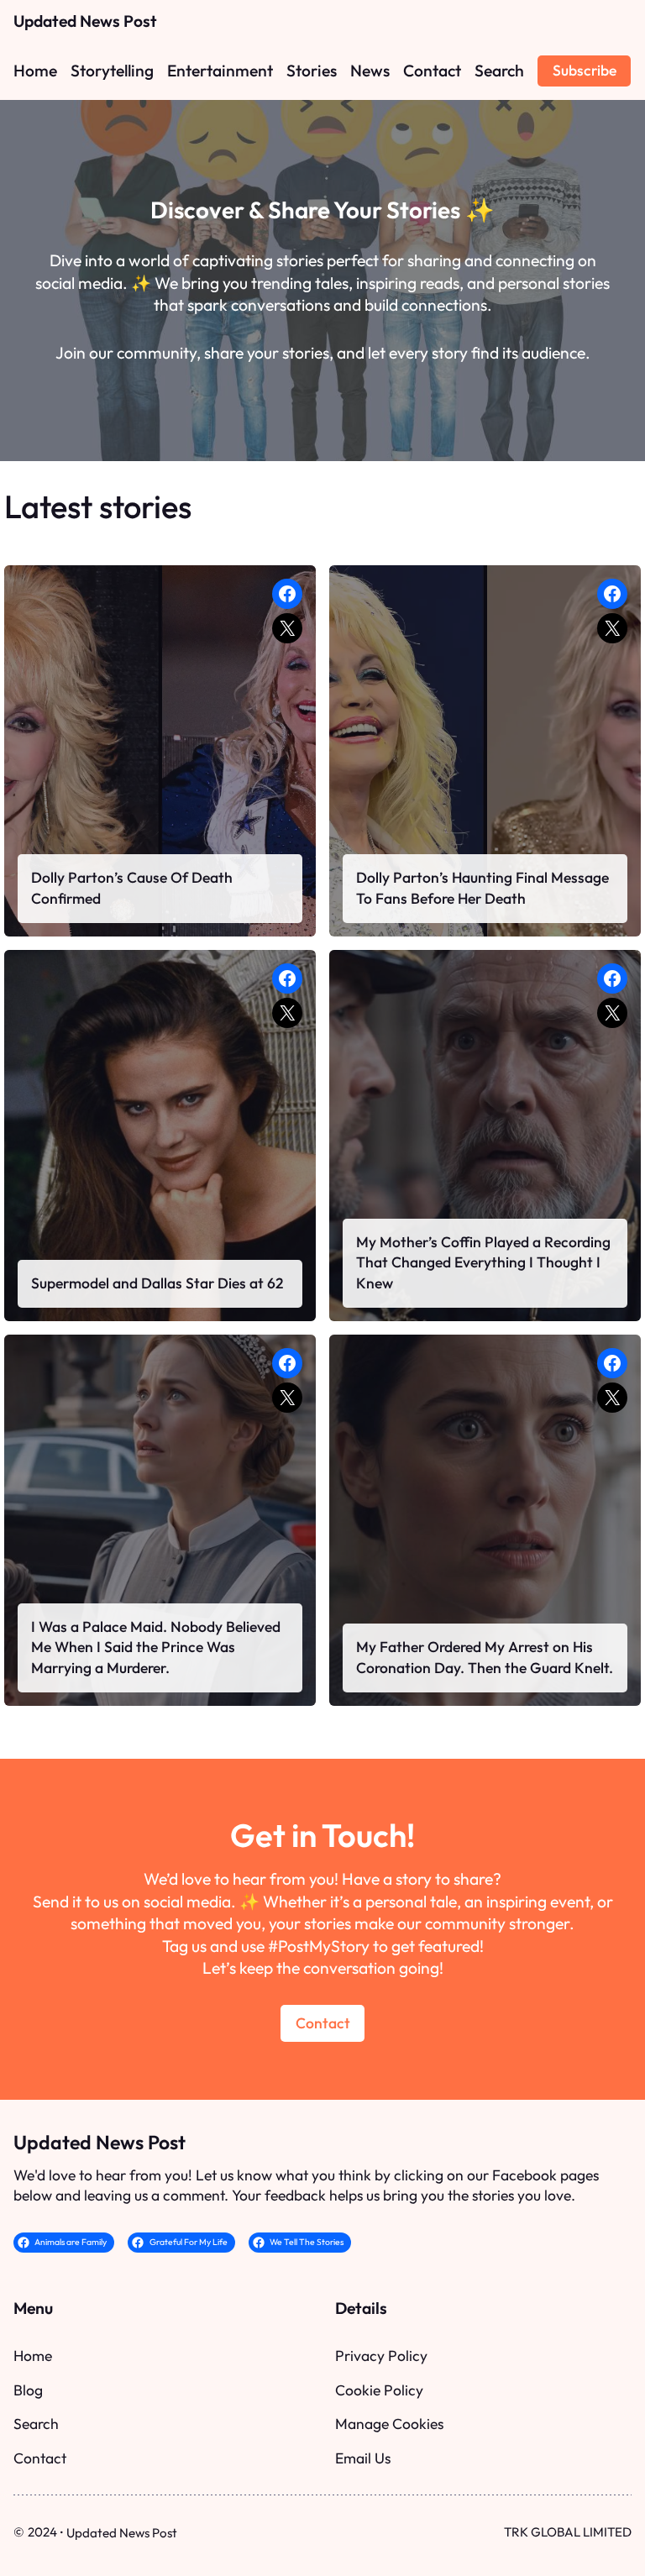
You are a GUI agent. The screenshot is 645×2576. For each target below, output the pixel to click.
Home (33, 2356)
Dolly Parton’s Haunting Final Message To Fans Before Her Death (482, 888)
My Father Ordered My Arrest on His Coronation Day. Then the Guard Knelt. (485, 1657)
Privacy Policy (381, 2356)
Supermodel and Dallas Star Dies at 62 (157, 1283)
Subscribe (585, 70)
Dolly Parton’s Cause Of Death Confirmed (132, 888)
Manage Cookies (389, 2424)
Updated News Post (85, 21)
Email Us (363, 2458)
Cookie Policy (379, 2390)
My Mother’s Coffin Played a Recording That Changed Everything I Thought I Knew (483, 1263)
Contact (323, 2023)
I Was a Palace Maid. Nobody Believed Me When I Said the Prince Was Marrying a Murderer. (156, 1647)
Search (36, 2424)
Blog (28, 2390)
